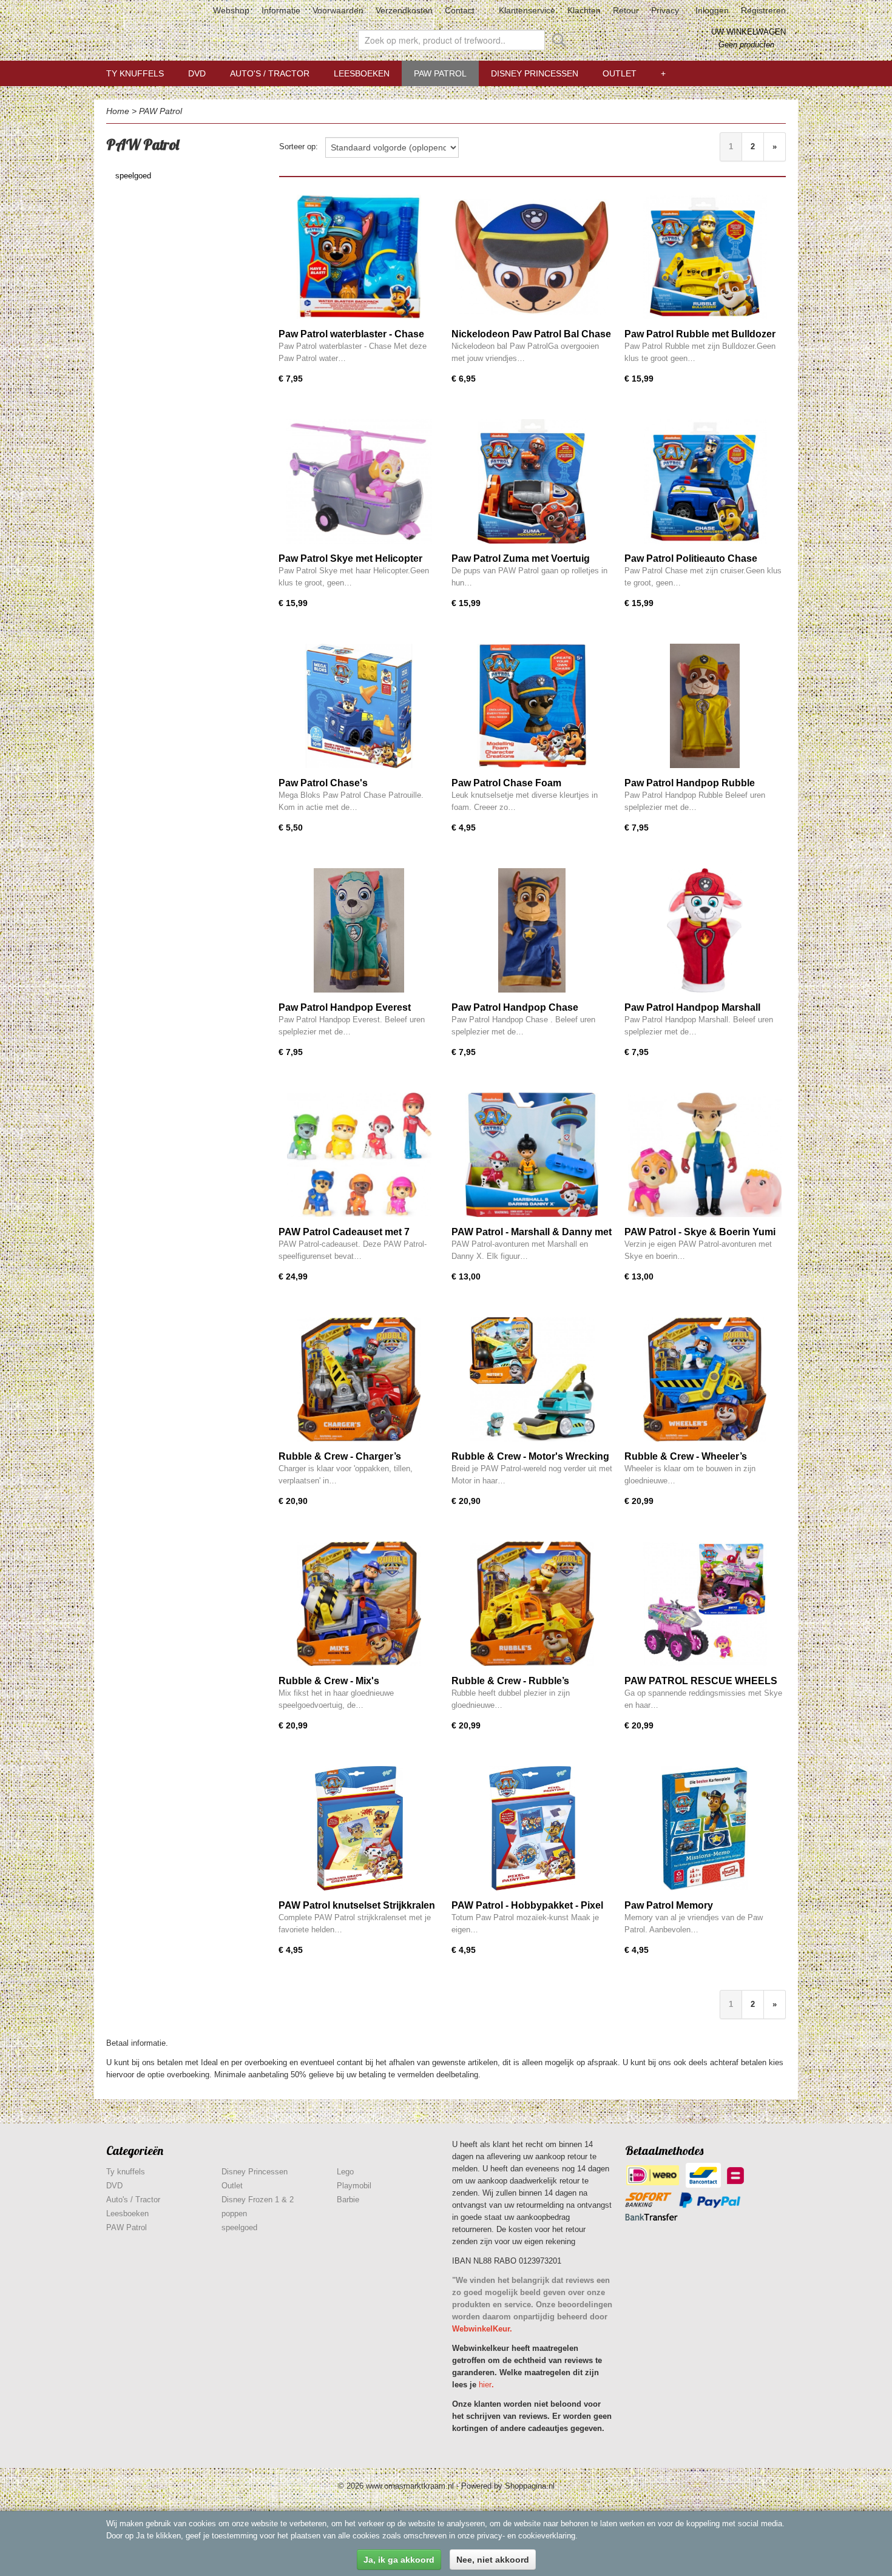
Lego (345, 2172)
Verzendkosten (404, 10)
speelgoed (133, 176)
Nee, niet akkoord (493, 2560)
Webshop (231, 10)
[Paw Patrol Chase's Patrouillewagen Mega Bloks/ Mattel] (359, 706)
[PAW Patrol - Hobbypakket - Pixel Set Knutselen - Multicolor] (532, 1828)
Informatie (281, 10)
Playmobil (354, 2186)
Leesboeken (362, 73)
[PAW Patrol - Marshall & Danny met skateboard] (532, 1155)
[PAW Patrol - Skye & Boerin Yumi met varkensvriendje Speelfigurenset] (705, 1155)
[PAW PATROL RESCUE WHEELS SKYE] (705, 1604)
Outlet (620, 73)
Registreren (763, 10)
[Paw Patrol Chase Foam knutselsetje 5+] (532, 706)
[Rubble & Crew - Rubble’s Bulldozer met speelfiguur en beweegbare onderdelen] (532, 1604)
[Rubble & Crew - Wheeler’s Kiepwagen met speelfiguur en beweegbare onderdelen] (705, 1379)
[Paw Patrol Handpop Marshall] (705, 930)
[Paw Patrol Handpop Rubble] (705, 706)
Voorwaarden (338, 10)
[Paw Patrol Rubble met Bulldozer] (705, 257)
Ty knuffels (135, 73)
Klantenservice (527, 10)
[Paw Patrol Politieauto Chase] (705, 481)
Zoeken (556, 40)
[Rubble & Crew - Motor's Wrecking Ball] (532, 1379)
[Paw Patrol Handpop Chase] (532, 930)
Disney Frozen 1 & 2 (258, 2200)
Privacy (665, 10)
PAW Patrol (440, 73)
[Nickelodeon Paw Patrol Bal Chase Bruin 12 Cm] (532, 257)
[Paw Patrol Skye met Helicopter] (359, 481)
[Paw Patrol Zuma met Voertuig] (532, 481)
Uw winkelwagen (748, 32)
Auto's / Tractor (270, 73)
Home (118, 111)
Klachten (584, 10)
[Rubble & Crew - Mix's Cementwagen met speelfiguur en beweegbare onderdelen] (359, 1604)
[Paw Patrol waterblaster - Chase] (359, 257)
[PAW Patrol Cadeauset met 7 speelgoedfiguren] (359, 1155)
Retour (626, 10)
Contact (460, 10)
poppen (234, 2214)
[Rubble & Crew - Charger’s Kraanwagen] (359, 1379)
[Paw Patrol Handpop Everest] (359, 930)
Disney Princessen (535, 73)
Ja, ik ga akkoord (399, 2560)
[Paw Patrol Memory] (705, 1828)
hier (485, 2385)
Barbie (348, 2200)
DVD (197, 73)
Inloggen (712, 10)
